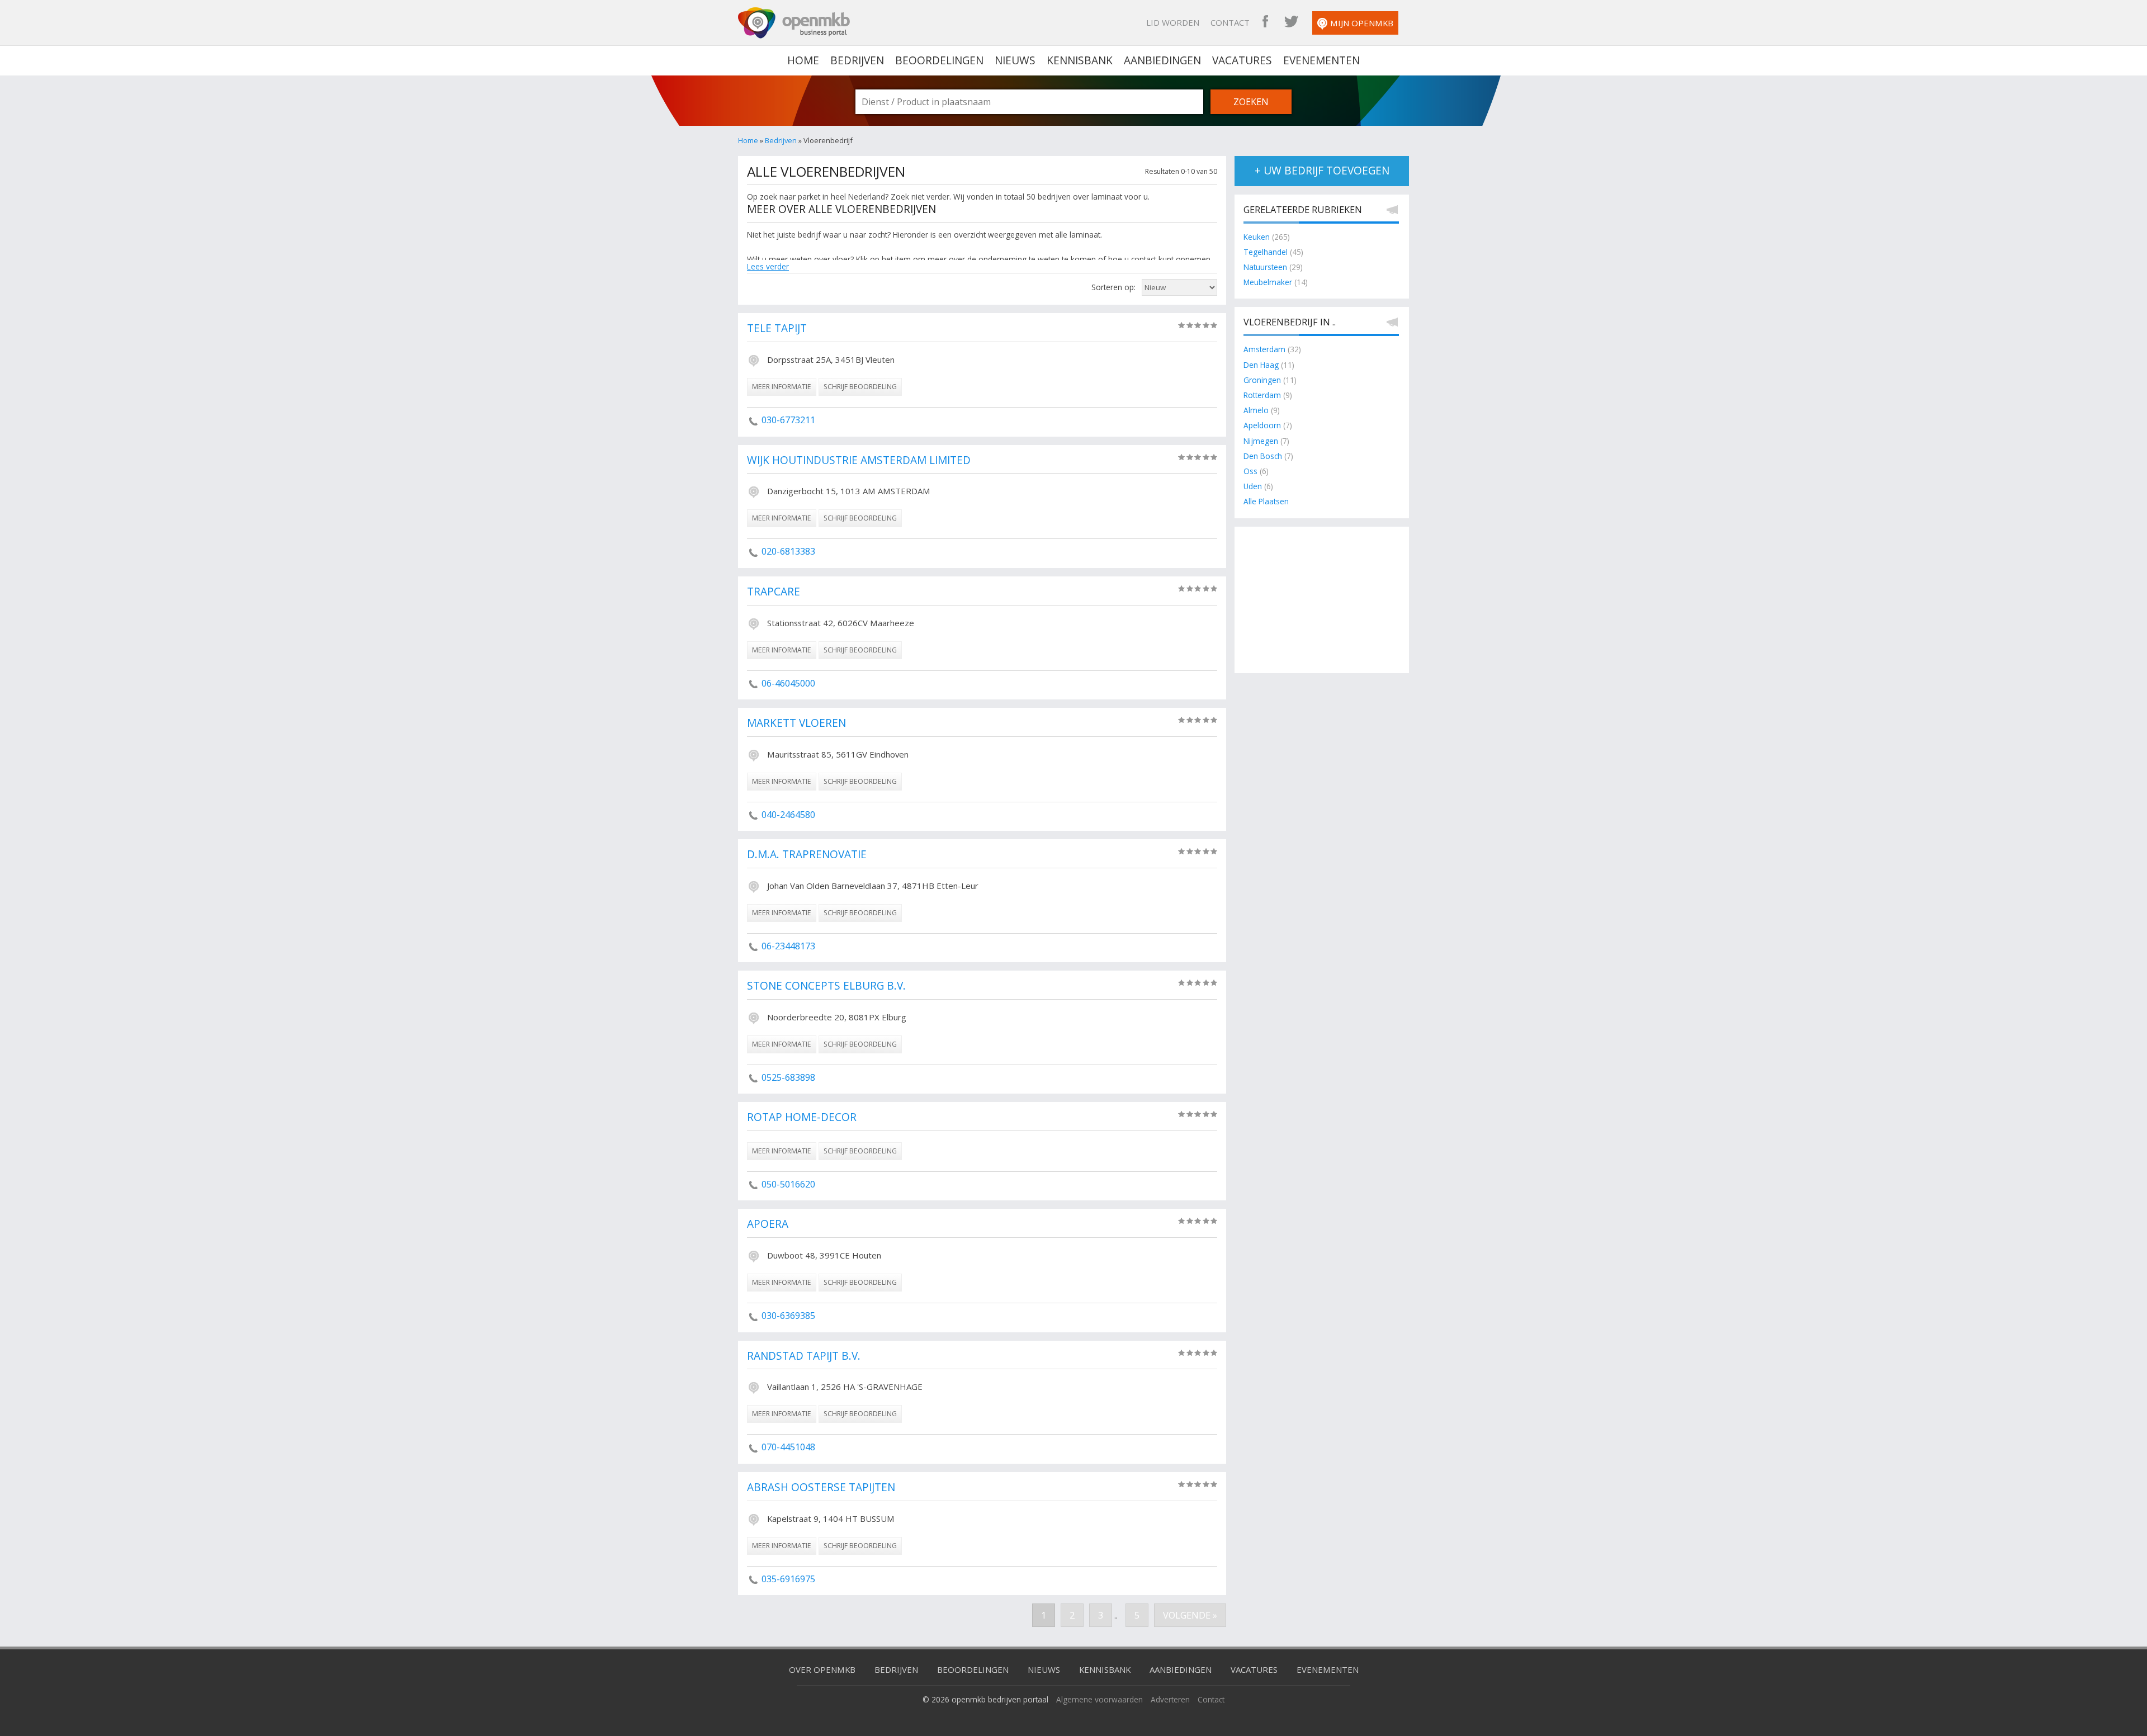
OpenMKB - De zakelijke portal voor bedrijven (794, 23)
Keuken (1257, 237)
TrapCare (774, 592)
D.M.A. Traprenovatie (807, 855)
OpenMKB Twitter (1291, 22)
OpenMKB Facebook (1265, 22)
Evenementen (1321, 60)
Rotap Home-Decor (802, 1118)
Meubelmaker (1268, 282)
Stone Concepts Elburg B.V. (826, 986)
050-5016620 (788, 1184)
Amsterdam (1264, 349)
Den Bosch (1263, 456)
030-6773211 (788, 420)
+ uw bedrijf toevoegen (1322, 171)
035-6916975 (788, 1579)
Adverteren (1170, 1699)
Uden (1253, 486)
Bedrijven (857, 60)
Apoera (768, 1224)
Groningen (1262, 380)
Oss (1250, 471)
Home (748, 140)
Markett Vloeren (796, 723)
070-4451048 (788, 1447)
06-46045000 (788, 683)
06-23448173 (788, 946)
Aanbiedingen (1162, 60)
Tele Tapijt (777, 329)
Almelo (1256, 410)
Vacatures (1242, 60)
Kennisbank (1080, 60)
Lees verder (768, 266)
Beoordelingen (939, 60)
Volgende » (1190, 1615)
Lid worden (1173, 22)
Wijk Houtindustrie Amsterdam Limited (859, 461)
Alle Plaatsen (1266, 501)
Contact (1230, 22)
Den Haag (1261, 365)
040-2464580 (788, 815)
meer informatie (782, 387)
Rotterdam (1262, 395)
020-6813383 (788, 551)
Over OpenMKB (822, 1669)
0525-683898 (788, 1077)
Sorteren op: (1113, 287)
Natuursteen (1265, 267)
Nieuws (1015, 60)
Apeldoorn (1262, 425)
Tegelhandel (1266, 252)
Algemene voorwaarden (1099, 1699)
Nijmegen (1261, 441)
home (803, 60)
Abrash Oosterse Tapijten (821, 1488)
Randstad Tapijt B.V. (804, 1356)
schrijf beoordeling (860, 387)
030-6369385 (788, 1316)
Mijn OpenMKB (1362, 23)
